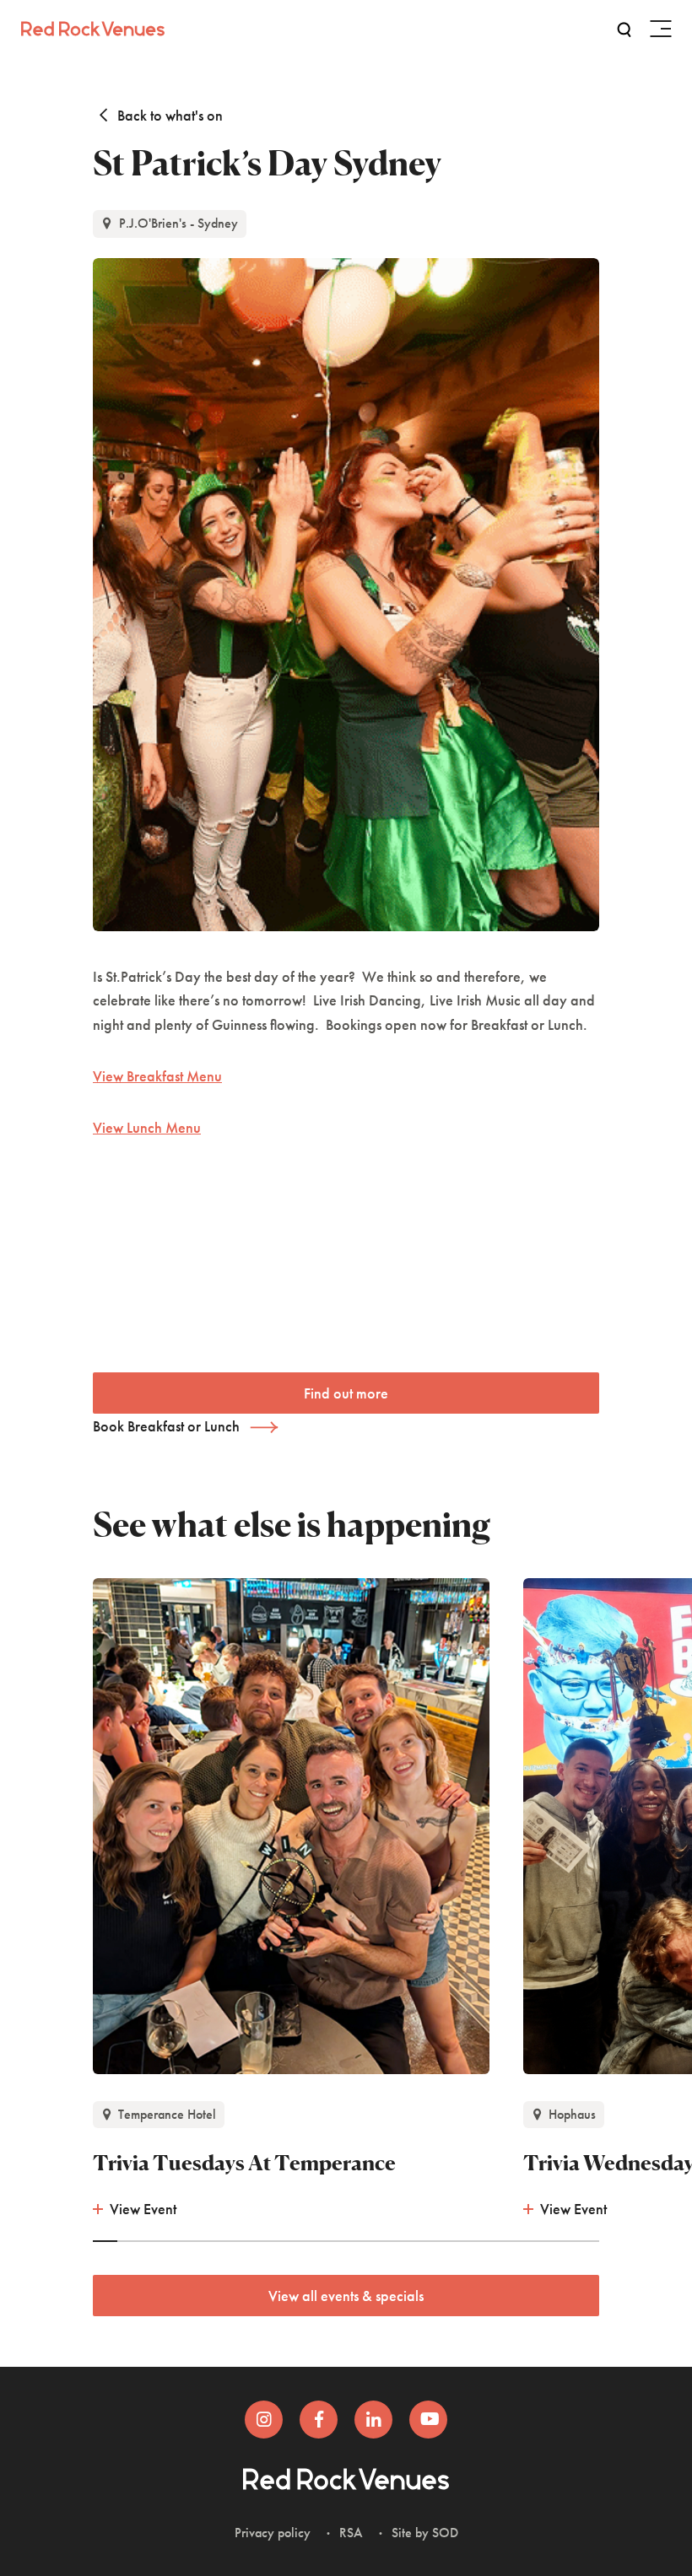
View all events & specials (346, 2296)
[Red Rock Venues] (93, 27)
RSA (351, 2533)
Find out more (346, 1393)
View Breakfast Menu (157, 1076)
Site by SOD (425, 2533)
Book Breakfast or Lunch (166, 1426)
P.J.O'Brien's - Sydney (177, 223)
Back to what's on (168, 115)
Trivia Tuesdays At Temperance (244, 2163)
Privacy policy (273, 2533)
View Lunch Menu (147, 1127)
